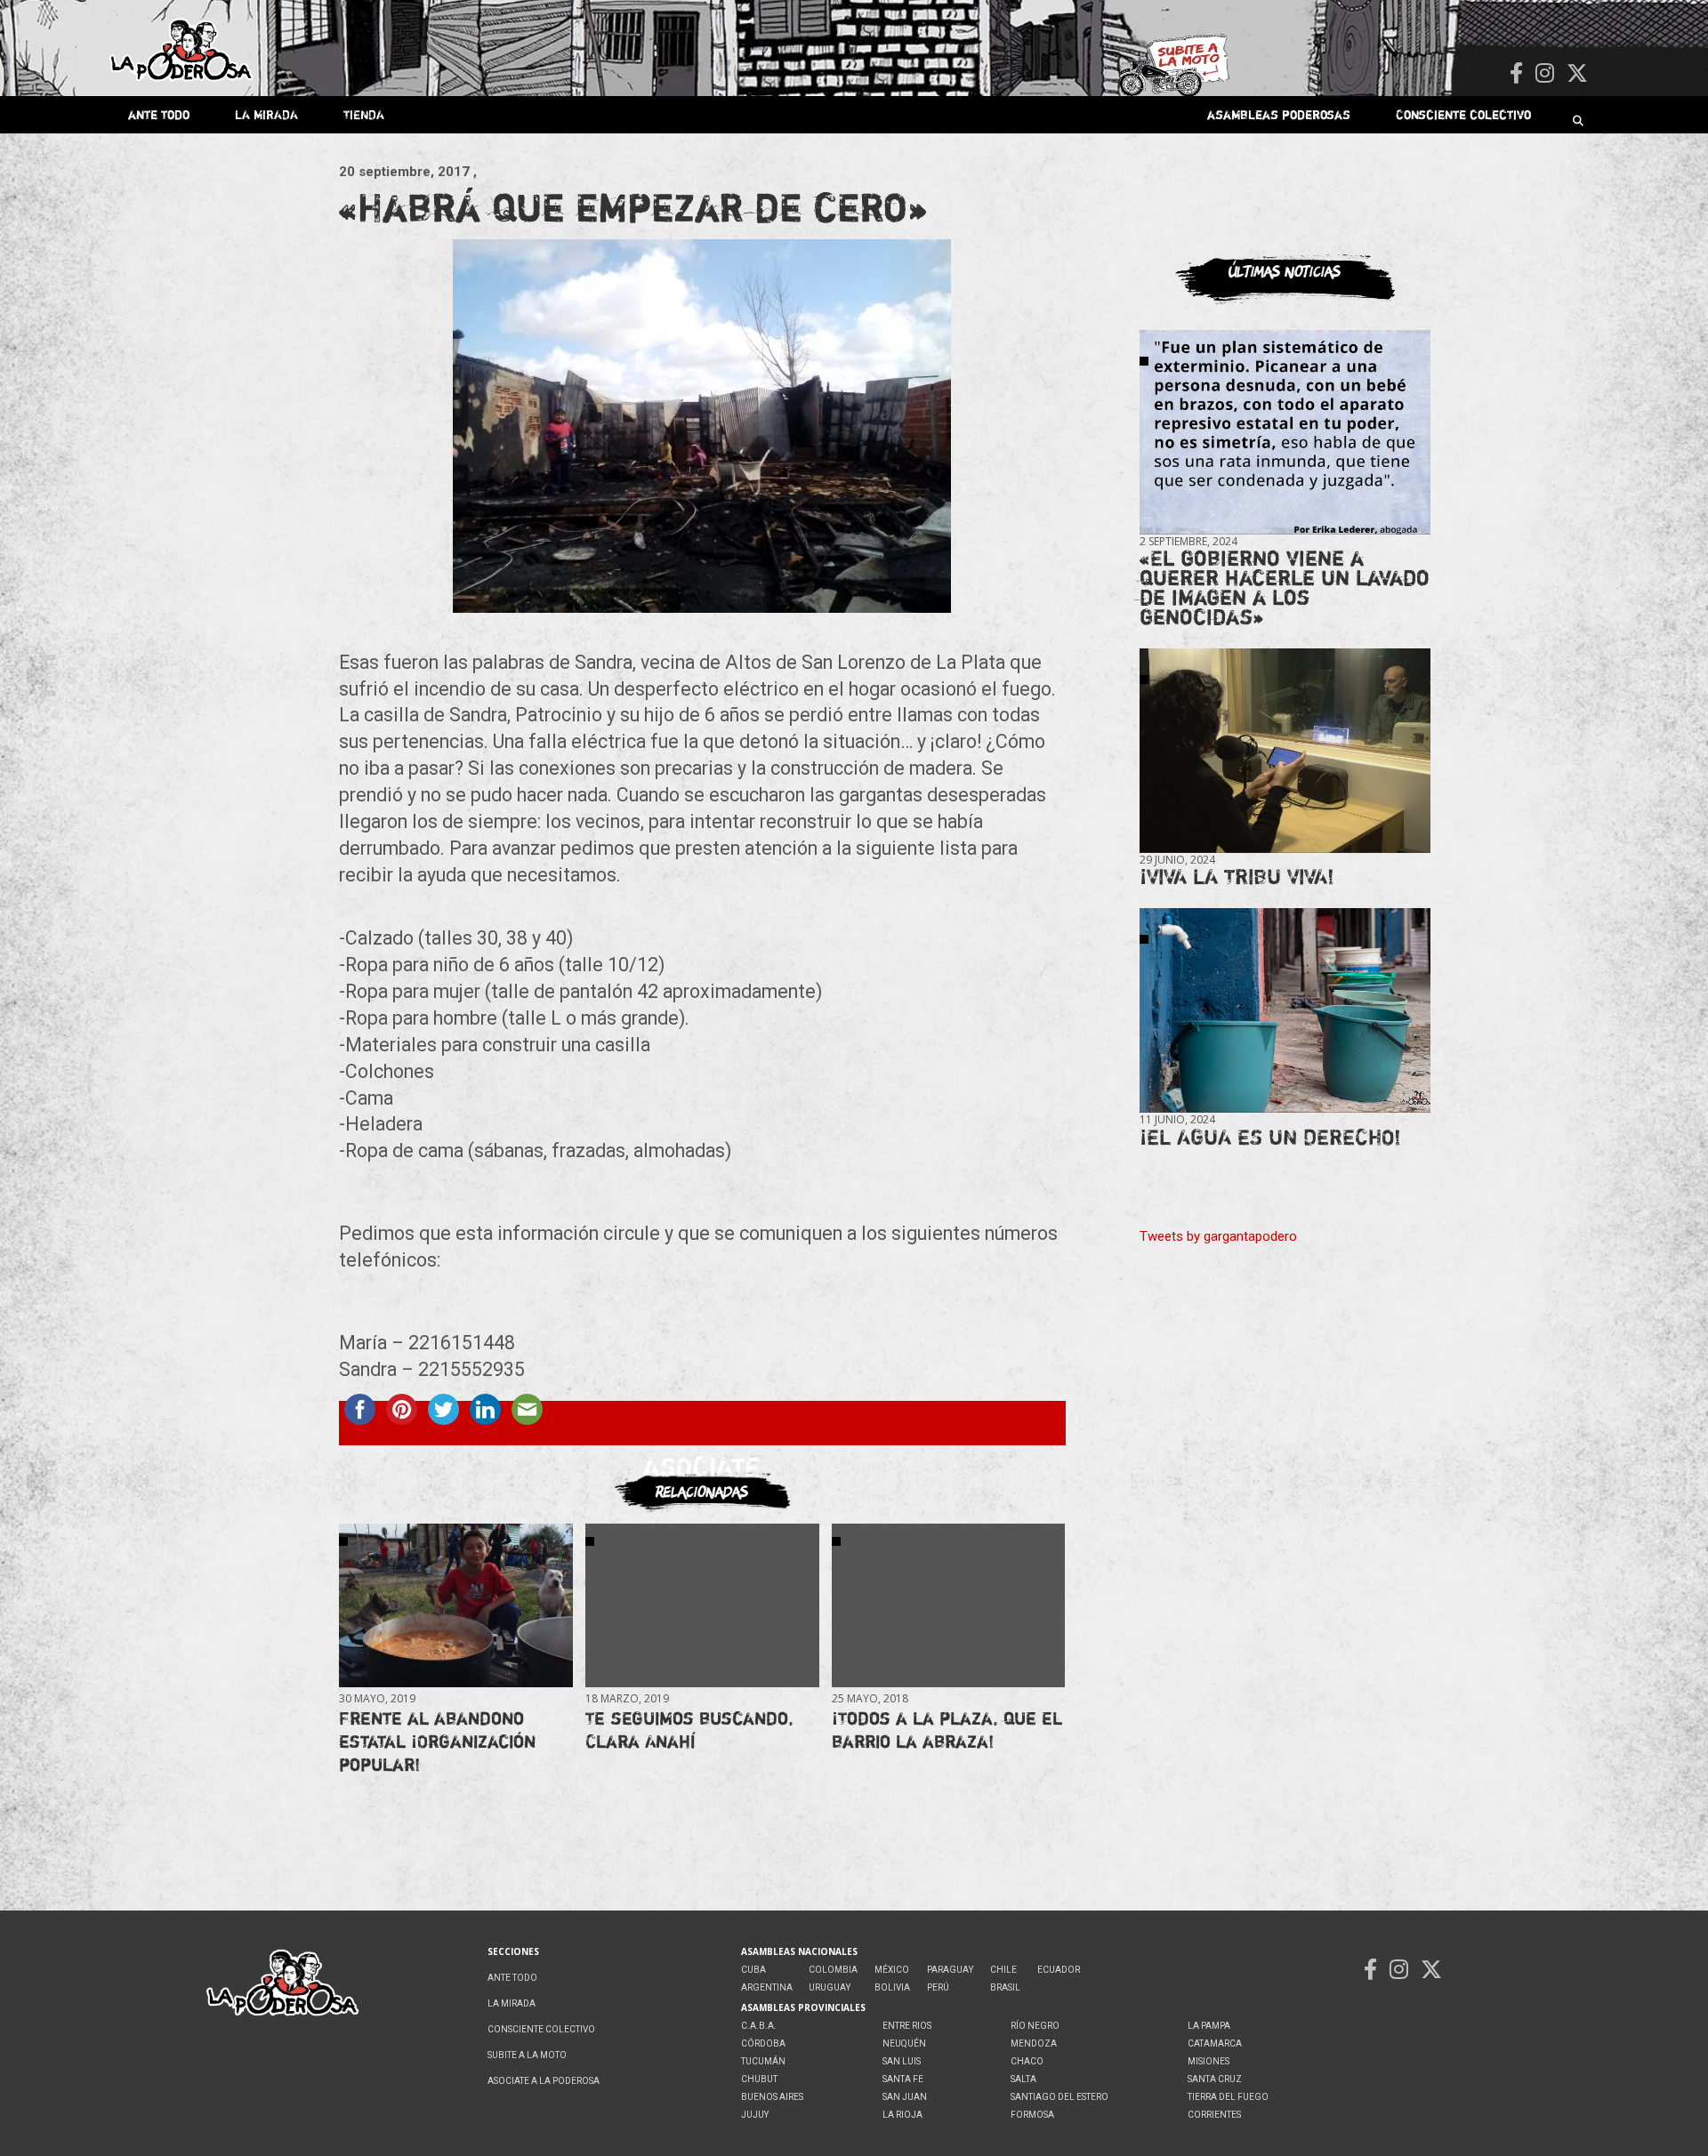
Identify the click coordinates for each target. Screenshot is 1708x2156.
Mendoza (1034, 2043)
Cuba (753, 1970)
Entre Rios (907, 2026)
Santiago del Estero (1059, 2097)
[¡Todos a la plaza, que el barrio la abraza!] (948, 1605)
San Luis (902, 2061)
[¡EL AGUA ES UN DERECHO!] (1285, 1011)
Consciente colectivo (1463, 114)
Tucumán (763, 2061)
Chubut (759, 2079)
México (892, 1970)
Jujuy (755, 2115)
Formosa (1032, 2115)
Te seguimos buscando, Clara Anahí (689, 1730)
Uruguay (830, 1987)
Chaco (1027, 2061)
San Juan (905, 2097)
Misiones (1208, 2061)
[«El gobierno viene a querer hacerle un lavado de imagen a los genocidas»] (1285, 433)
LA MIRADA (266, 114)
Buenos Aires (772, 2097)
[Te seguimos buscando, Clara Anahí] (702, 1605)
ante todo (159, 114)
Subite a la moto (527, 2055)
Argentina (767, 1987)
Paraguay (950, 1970)
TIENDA (364, 114)
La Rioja (902, 2115)
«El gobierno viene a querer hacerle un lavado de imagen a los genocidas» (1285, 587)
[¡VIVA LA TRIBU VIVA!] (1285, 751)
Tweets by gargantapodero (1218, 1236)
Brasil (1005, 1987)
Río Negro (1035, 2026)
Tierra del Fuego (1228, 2097)
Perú (938, 1987)
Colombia (833, 1970)
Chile (1003, 1970)
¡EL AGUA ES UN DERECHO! (1270, 1137)
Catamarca (1215, 2043)
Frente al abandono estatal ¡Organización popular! (437, 1741)
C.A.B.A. (759, 2026)
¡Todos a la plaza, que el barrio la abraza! (947, 1730)
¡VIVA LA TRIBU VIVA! (1237, 877)
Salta (1023, 2079)
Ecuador (1059, 1970)
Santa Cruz (1215, 2079)
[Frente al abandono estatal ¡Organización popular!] (455, 1605)
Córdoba (763, 2043)
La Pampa (1209, 2026)
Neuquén (904, 2043)
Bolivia (892, 1987)
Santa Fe (903, 2079)
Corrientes (1214, 2115)
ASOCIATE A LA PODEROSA (544, 2081)
